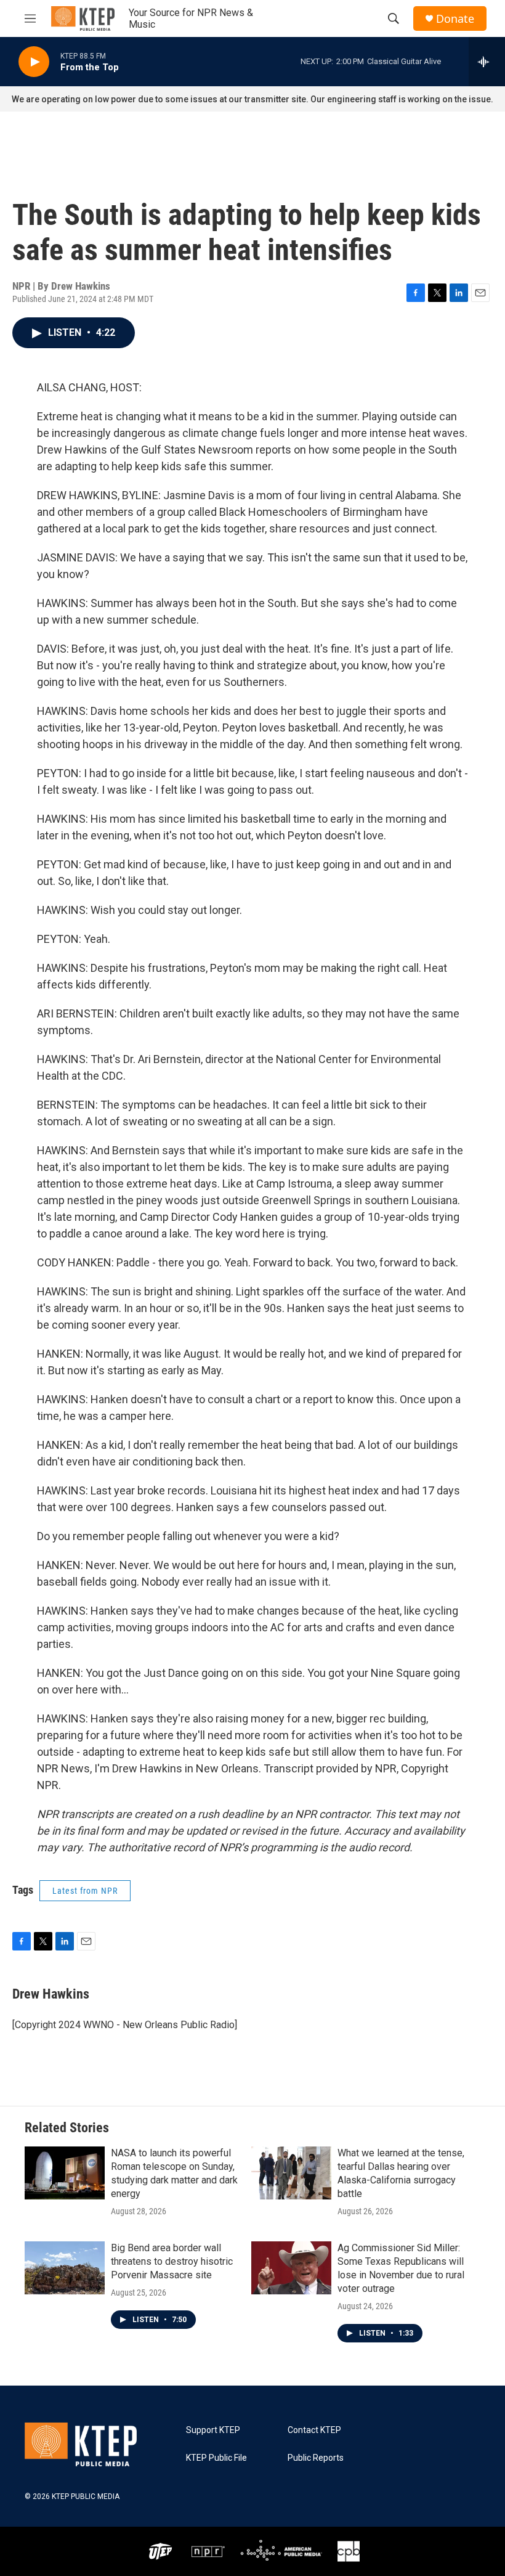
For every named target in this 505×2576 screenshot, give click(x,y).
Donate (455, 19)
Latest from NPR (85, 1891)
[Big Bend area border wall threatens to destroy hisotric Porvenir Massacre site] (65, 2268)
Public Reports (316, 2458)
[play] (34, 62)
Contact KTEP (314, 2430)
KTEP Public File (216, 2458)
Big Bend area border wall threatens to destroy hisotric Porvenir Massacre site (172, 2261)
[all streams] (487, 62)
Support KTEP (213, 2430)
